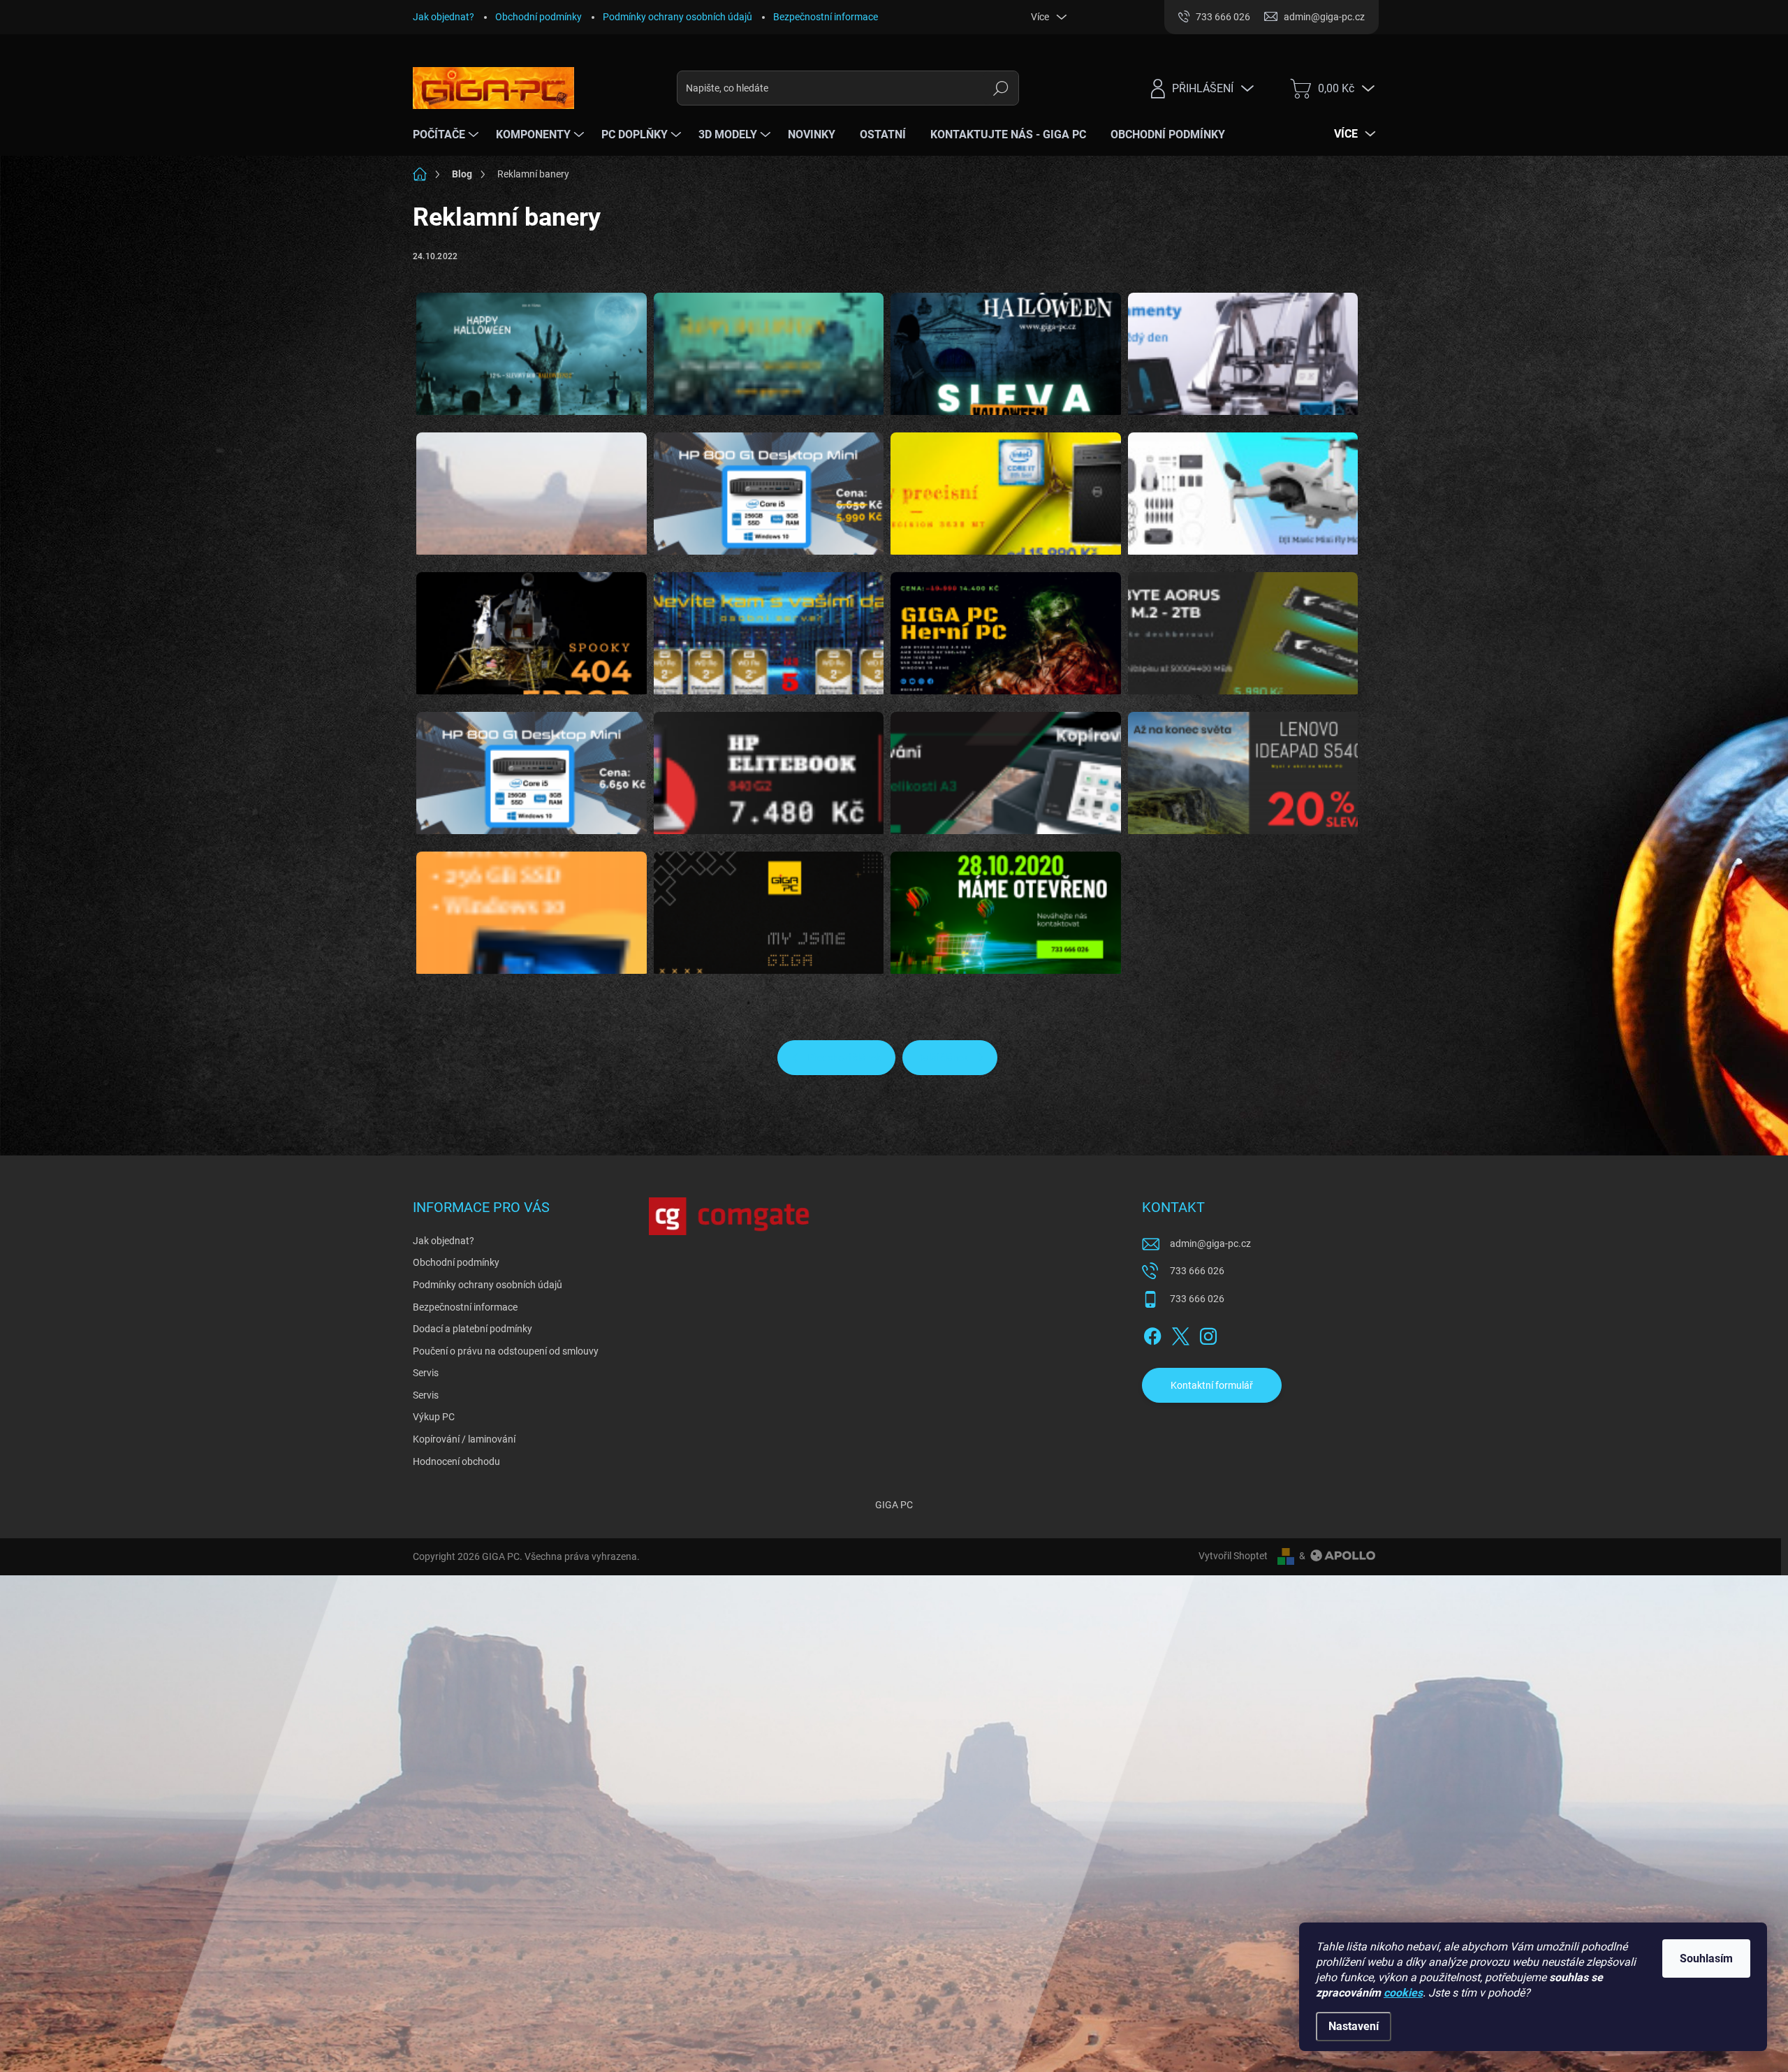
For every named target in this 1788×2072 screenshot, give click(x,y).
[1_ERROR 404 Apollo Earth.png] (532, 625)
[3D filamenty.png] (1243, 345)
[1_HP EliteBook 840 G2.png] (769, 764)
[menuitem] (447, 135)
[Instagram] (1208, 1334)
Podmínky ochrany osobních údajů (677, 17)
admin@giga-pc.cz (1210, 1243)
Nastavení (1354, 2026)
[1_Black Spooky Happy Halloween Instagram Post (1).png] (1006, 345)
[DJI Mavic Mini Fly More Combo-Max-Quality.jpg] (1243, 485)
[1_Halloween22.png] (769, 345)
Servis (426, 1373)
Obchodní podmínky (538, 17)
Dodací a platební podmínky (472, 1329)
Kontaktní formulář (1212, 1385)
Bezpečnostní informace (826, 17)
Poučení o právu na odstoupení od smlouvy (506, 1351)
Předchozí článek (844, 1058)
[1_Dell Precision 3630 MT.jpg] (1006, 485)
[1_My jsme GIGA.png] (769, 904)
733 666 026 (1197, 1271)
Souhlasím (1706, 1958)
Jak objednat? (444, 17)
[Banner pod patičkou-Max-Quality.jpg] (532, 485)
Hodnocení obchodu (456, 1461)
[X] (1180, 1334)
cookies (1403, 1993)
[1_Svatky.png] (1006, 904)
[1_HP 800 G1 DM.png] (532, 764)
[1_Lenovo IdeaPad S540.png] (1243, 764)
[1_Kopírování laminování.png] (1006, 764)
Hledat (1001, 88)
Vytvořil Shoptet (1233, 1556)
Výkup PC (434, 1417)
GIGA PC (894, 1505)
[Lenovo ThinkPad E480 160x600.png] (532, 904)
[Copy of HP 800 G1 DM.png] (769, 485)
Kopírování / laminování (464, 1439)
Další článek (943, 1058)
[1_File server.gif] (769, 625)
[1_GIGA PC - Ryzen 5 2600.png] (1006, 625)
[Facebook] (1152, 1334)
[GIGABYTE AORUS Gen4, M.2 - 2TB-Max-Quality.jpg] (1243, 625)
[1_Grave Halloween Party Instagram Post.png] (532, 345)
